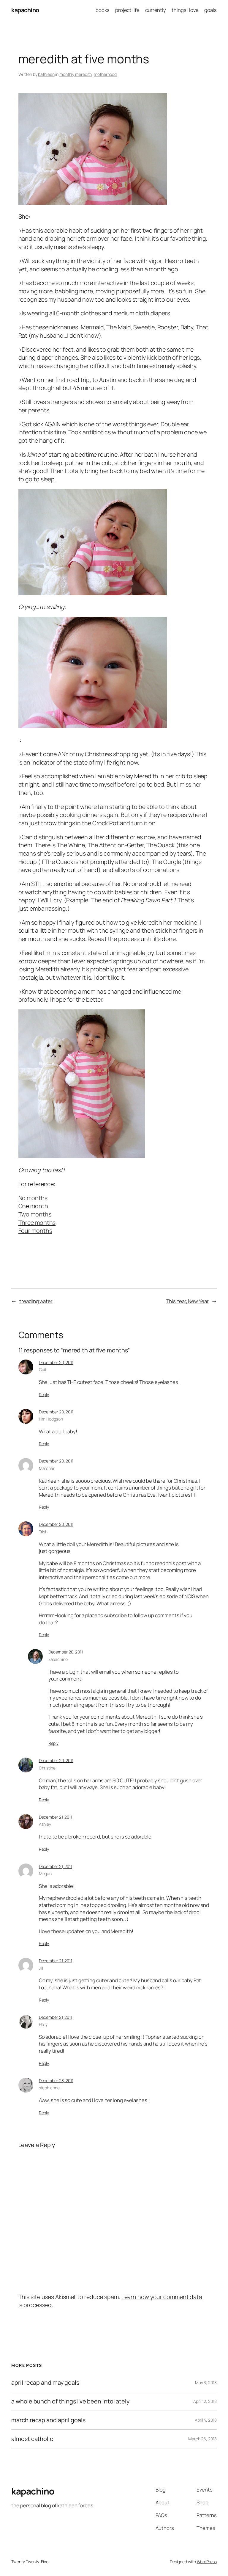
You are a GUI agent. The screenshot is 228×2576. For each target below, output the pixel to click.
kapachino (25, 10)
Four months (35, 1231)
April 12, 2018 (205, 2401)
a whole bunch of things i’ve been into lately (70, 2401)
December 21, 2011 (56, 1817)
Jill (41, 1968)
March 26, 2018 (202, 2439)
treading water (36, 1301)
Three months (37, 1223)
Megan (45, 1873)
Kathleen (46, 74)
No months (33, 1198)
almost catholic (32, 2439)
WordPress (207, 2562)
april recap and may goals (45, 2383)
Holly (43, 2024)
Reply (44, 1395)
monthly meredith (76, 74)
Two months (35, 1214)
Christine (47, 1768)
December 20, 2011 (56, 1362)
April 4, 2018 (206, 2420)
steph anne (49, 2088)
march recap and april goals (48, 2420)
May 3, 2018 (206, 2382)
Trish (43, 1532)
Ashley (45, 1824)
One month (33, 1206)
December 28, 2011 (56, 2081)
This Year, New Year (187, 1301)
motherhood (105, 74)
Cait (43, 1370)
